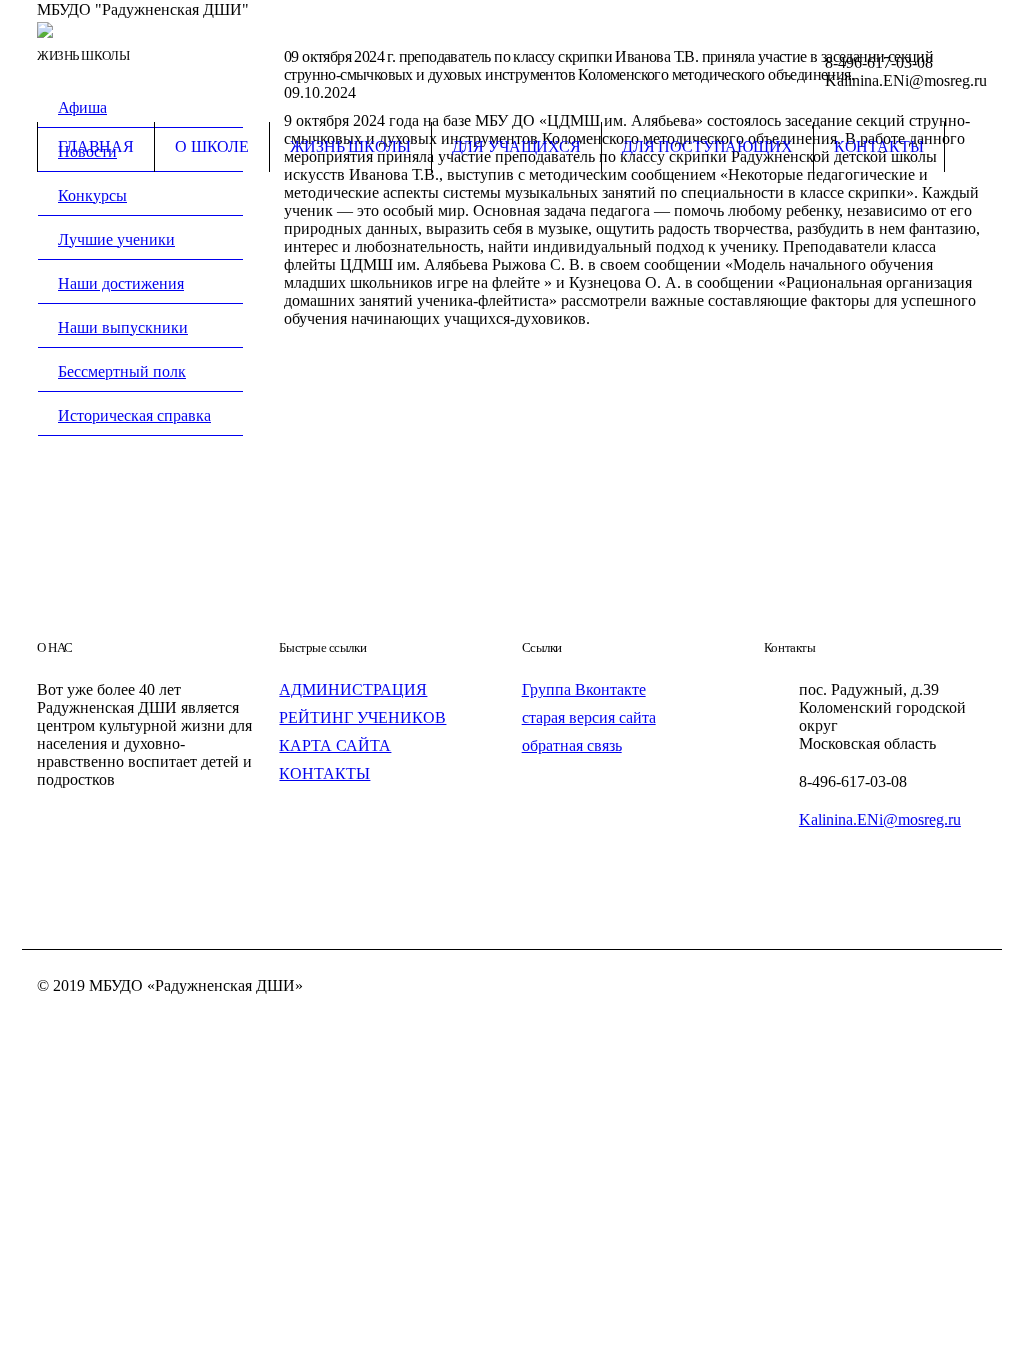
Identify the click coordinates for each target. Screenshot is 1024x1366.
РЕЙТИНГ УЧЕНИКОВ (362, 717)
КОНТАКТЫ (324, 773)
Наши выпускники (123, 327)
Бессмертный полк (122, 371)
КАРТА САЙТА (335, 745)
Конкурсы (92, 195)
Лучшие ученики (116, 239)
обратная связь (572, 745)
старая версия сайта (589, 717)
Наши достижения (121, 283)
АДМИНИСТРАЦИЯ (353, 689)
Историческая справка (134, 415)
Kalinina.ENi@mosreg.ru (880, 819)
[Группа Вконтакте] (972, 11)
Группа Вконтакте (584, 689)
